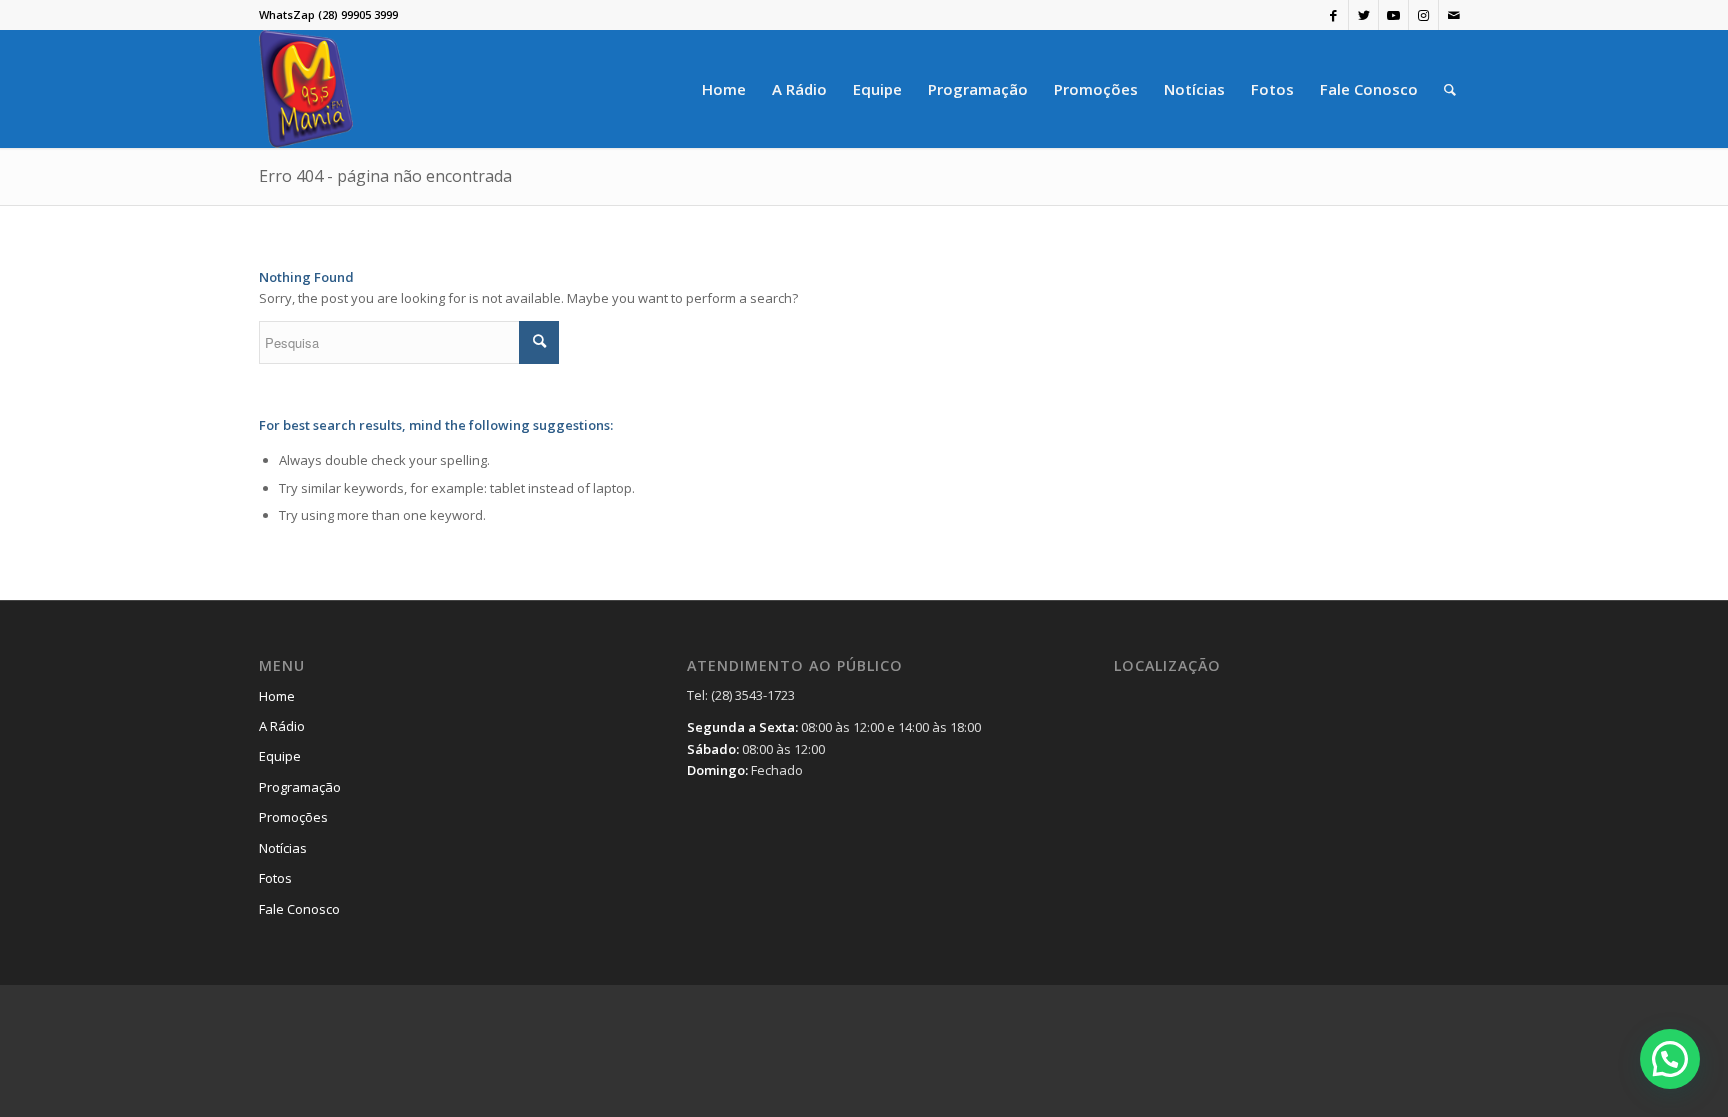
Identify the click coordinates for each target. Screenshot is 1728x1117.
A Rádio (282, 726)
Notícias (283, 848)
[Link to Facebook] (1333, 15)
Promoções (293, 817)
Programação (300, 787)
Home (277, 696)
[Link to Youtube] (1393, 15)
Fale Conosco (299, 909)
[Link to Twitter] (1363, 15)
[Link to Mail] (1454, 15)
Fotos (275, 878)
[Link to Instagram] (1423, 15)
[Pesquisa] (1450, 89)
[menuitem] (724, 89)
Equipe (280, 756)
